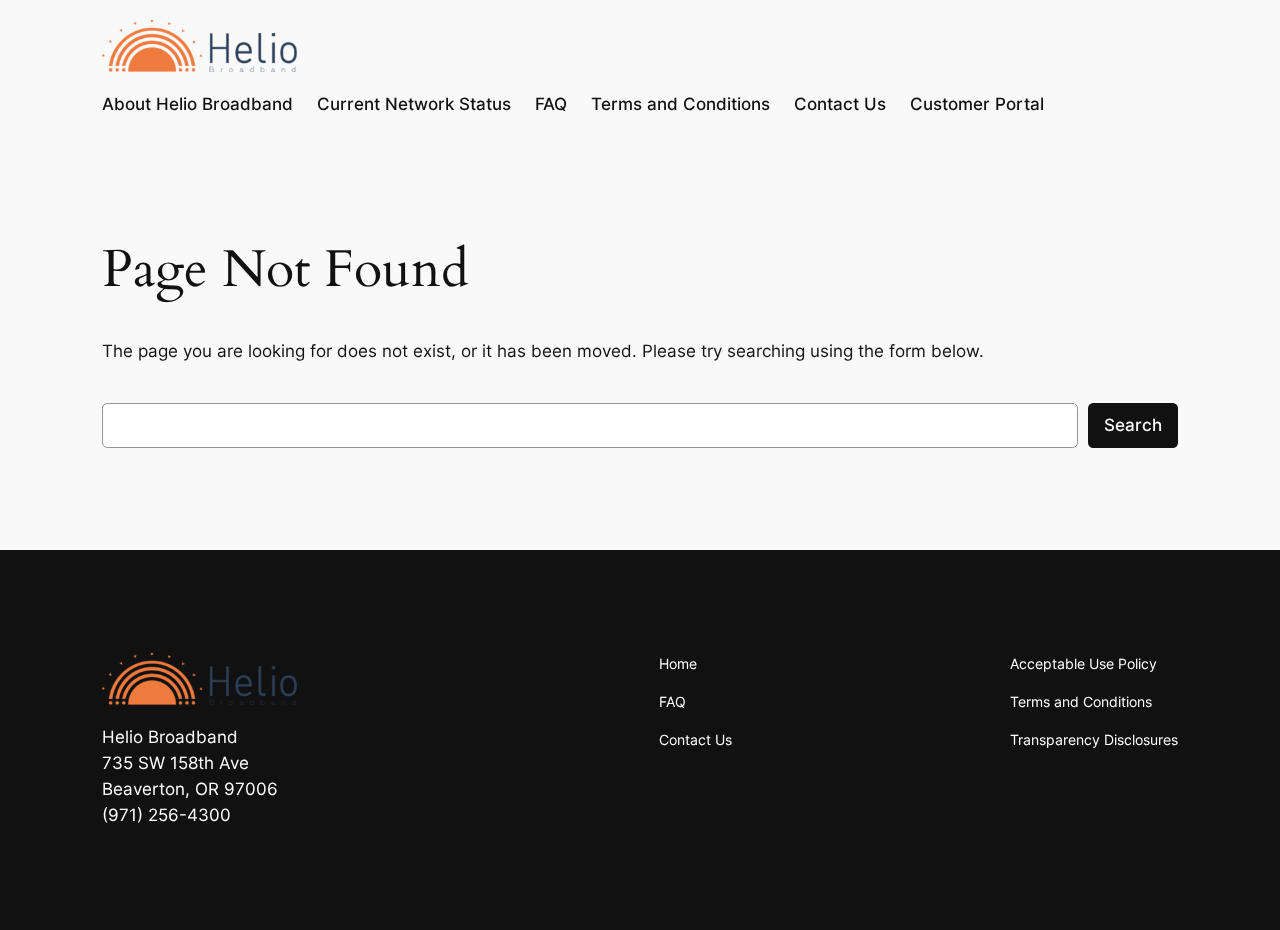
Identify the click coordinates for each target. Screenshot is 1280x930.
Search (1133, 425)
